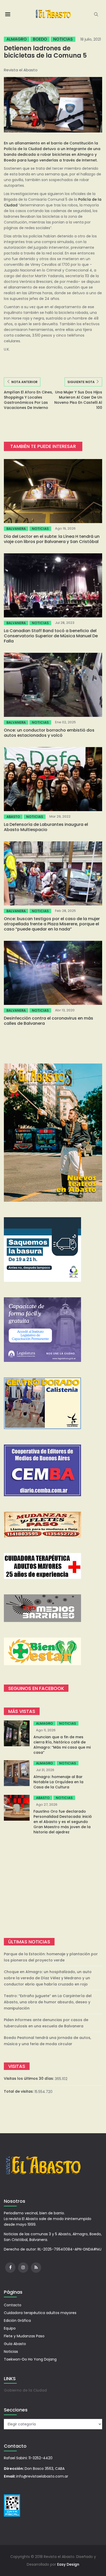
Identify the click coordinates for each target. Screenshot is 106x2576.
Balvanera (16, 529)
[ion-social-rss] (36, 2268)
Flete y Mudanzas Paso (24, 2336)
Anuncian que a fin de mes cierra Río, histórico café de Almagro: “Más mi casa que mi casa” (62, 1745)
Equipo (10, 2328)
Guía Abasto (15, 2344)
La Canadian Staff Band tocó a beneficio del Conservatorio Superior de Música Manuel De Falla (51, 636)
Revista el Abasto (21, 70)
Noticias (63, 39)
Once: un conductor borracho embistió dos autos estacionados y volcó (49, 733)
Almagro (17, 39)
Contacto (13, 2305)
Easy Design (68, 2564)
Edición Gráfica (17, 2321)
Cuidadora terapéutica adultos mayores (40, 2313)
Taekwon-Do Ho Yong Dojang (30, 2359)
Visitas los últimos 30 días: (29, 2078)
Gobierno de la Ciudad (25, 2390)
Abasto (13, 817)
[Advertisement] (53, 1886)
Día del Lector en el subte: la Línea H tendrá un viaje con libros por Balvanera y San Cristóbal (52, 539)
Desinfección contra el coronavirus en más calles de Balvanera (48, 1021)
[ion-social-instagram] (23, 2268)
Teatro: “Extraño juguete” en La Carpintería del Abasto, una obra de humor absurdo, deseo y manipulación (48, 2002)
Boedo (40, 39)
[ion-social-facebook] (10, 2268)
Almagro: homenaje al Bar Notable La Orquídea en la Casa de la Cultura (58, 1782)
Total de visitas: (19, 2091)
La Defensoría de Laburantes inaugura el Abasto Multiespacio (46, 827)
